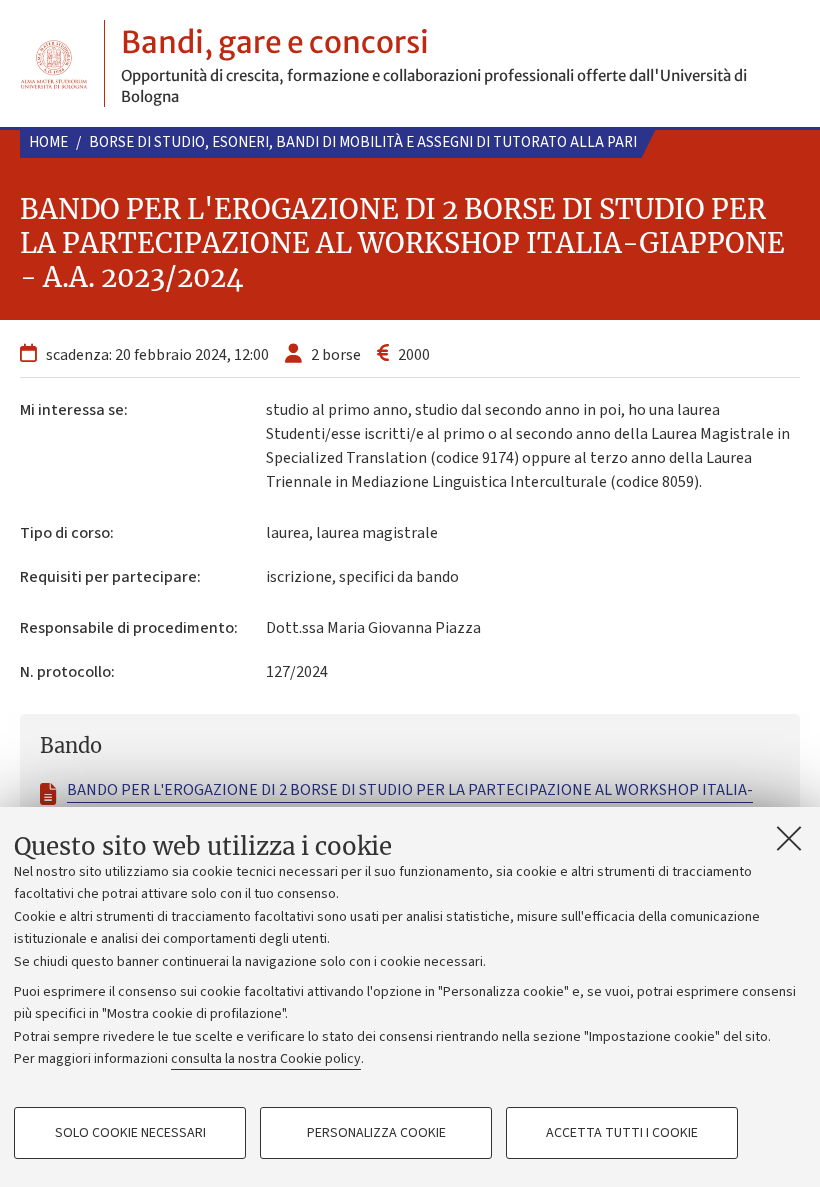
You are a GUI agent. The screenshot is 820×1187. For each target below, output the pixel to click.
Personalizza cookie (376, 1133)
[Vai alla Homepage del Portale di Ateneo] (54, 64)
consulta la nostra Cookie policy (266, 1059)
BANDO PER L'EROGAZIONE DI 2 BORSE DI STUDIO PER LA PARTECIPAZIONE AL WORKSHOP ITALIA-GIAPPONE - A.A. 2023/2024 (410, 802)
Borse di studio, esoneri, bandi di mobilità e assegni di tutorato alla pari (363, 142)
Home (48, 142)
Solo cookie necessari (130, 1133)
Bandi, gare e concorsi (275, 42)
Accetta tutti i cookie (622, 1133)
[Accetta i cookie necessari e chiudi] (789, 838)
